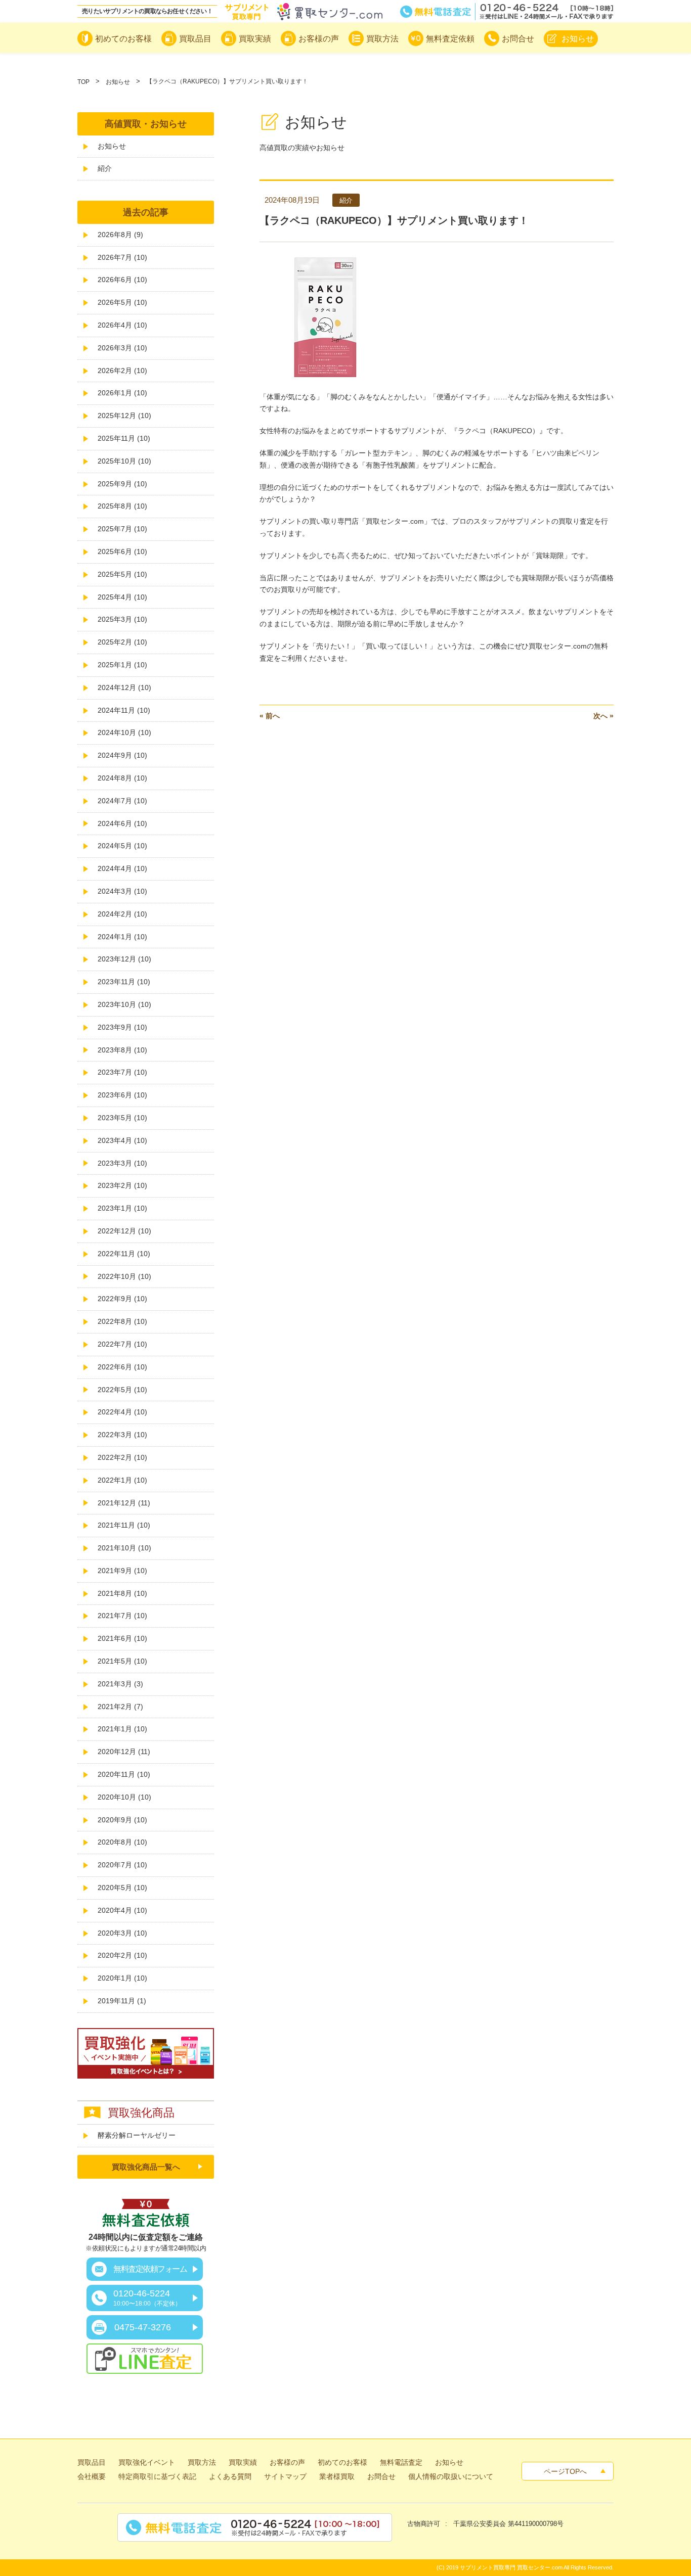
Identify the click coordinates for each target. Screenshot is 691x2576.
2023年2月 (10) (122, 1185)
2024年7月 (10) (122, 801)
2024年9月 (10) (122, 755)
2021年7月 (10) (122, 1616)
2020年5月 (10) (122, 1888)
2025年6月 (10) (122, 551)
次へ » (603, 716)
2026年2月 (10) (122, 371)
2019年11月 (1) (122, 2001)
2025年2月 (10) (122, 642)
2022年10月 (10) (124, 1276)
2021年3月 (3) (120, 1684)
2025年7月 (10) (122, 529)
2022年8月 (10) (122, 1321)
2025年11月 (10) (124, 438)
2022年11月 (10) (124, 1254)
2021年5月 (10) (122, 1661)
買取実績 (243, 2462)
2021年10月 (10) (124, 1548)
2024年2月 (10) (122, 914)
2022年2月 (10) (122, 1457)
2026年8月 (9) (120, 235)
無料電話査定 (507, 12)
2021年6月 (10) (122, 1638)
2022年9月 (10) (122, 1299)
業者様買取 (337, 2476)
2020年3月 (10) (122, 1933)
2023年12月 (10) (124, 959)
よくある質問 (230, 2476)
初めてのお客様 (342, 2462)
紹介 (105, 168)
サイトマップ (285, 2476)
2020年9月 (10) (122, 1820)
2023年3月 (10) (122, 1163)
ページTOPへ (565, 2471)
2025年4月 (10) (122, 597)
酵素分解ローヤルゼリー (137, 2135)
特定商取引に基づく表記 (157, 2476)
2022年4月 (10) (122, 1412)
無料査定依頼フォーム (150, 2269)
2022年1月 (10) (122, 1480)
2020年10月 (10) (124, 1797)
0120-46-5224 (147, 2298)
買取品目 (92, 2462)
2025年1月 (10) (122, 665)
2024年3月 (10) (122, 891)
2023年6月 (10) (122, 1095)
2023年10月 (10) (124, 1004)
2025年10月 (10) (124, 461)
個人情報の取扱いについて (451, 2476)
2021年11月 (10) (124, 1525)
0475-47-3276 (143, 2327)
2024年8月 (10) (122, 778)
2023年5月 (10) (122, 1118)
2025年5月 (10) (122, 574)
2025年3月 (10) (122, 619)
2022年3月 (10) (122, 1435)
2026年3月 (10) (122, 348)
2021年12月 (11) (124, 1503)
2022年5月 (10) (122, 1390)
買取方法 (202, 2462)
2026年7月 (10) (122, 257)
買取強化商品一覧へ (146, 2167)
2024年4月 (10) (122, 868)
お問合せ (381, 2476)
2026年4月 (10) (122, 325)
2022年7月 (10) (122, 1344)
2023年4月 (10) (122, 1140)
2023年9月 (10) (122, 1027)
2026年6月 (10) (122, 280)
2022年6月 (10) (122, 1367)
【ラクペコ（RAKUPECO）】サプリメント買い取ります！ (394, 220)
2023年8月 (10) (122, 1050)
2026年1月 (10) (122, 393)
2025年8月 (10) (122, 506)
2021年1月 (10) (122, 1729)
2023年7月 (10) (122, 1072)
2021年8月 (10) (122, 1593)
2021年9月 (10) (122, 1571)
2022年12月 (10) (124, 1231)
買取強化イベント (147, 2462)
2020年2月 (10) (122, 1955)
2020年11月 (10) (124, 1774)
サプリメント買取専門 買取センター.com (511, 2567)
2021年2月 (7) (120, 1707)
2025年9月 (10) (122, 484)
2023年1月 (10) (122, 1208)
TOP (83, 82)
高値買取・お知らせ (146, 124)
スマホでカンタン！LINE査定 (145, 2359)
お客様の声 (287, 2462)
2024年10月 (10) (124, 732)
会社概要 (92, 2476)
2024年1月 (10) (122, 937)
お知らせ (118, 82)
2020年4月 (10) (122, 1910)
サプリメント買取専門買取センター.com (304, 12)
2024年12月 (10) (124, 687)
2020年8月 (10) (122, 1842)
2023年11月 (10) (124, 982)
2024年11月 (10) (124, 710)
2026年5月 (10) (122, 302)
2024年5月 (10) (122, 846)
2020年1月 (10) (122, 1978)
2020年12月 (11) (124, 1752)
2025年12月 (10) (124, 416)
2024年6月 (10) (122, 823)
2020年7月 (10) (122, 1865)
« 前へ (270, 716)
